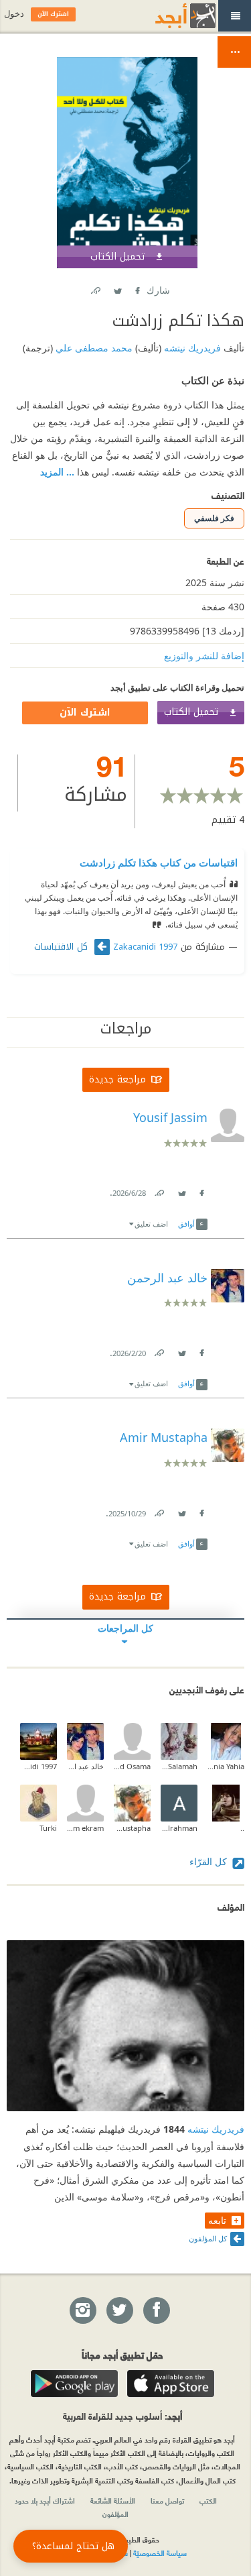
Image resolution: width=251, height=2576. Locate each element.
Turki (48, 1828)
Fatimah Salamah (179, 1766)
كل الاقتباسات (63, 947)
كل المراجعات (125, 1628)
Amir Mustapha (132, 1828)
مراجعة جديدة (117, 1079)
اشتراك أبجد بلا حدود (45, 2500)
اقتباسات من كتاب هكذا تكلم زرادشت (159, 862)
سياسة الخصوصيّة (160, 2553)
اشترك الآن (85, 713)
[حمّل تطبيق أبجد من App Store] (171, 2384)
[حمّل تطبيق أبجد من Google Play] (74, 2384)
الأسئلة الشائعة (113, 2500)
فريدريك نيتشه (191, 348)
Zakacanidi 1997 (145, 947)
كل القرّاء (210, 1861)
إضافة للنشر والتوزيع (204, 656)
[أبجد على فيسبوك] (156, 2311)
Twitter (118, 288)
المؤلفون (115, 2514)
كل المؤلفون (208, 2238)
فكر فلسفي (214, 518)
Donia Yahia (226, 1766)
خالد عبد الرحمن (85, 1766)
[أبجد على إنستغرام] (82, 2311)
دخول (14, 14)
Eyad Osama (132, 1766)
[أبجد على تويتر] (119, 2311)
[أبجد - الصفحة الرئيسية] (169, 16)
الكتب (208, 2500)
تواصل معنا (167, 2500)
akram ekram (85, 1828)
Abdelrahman (179, 1828)
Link (159, 1190)
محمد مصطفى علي (93, 348)
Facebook (137, 288)
